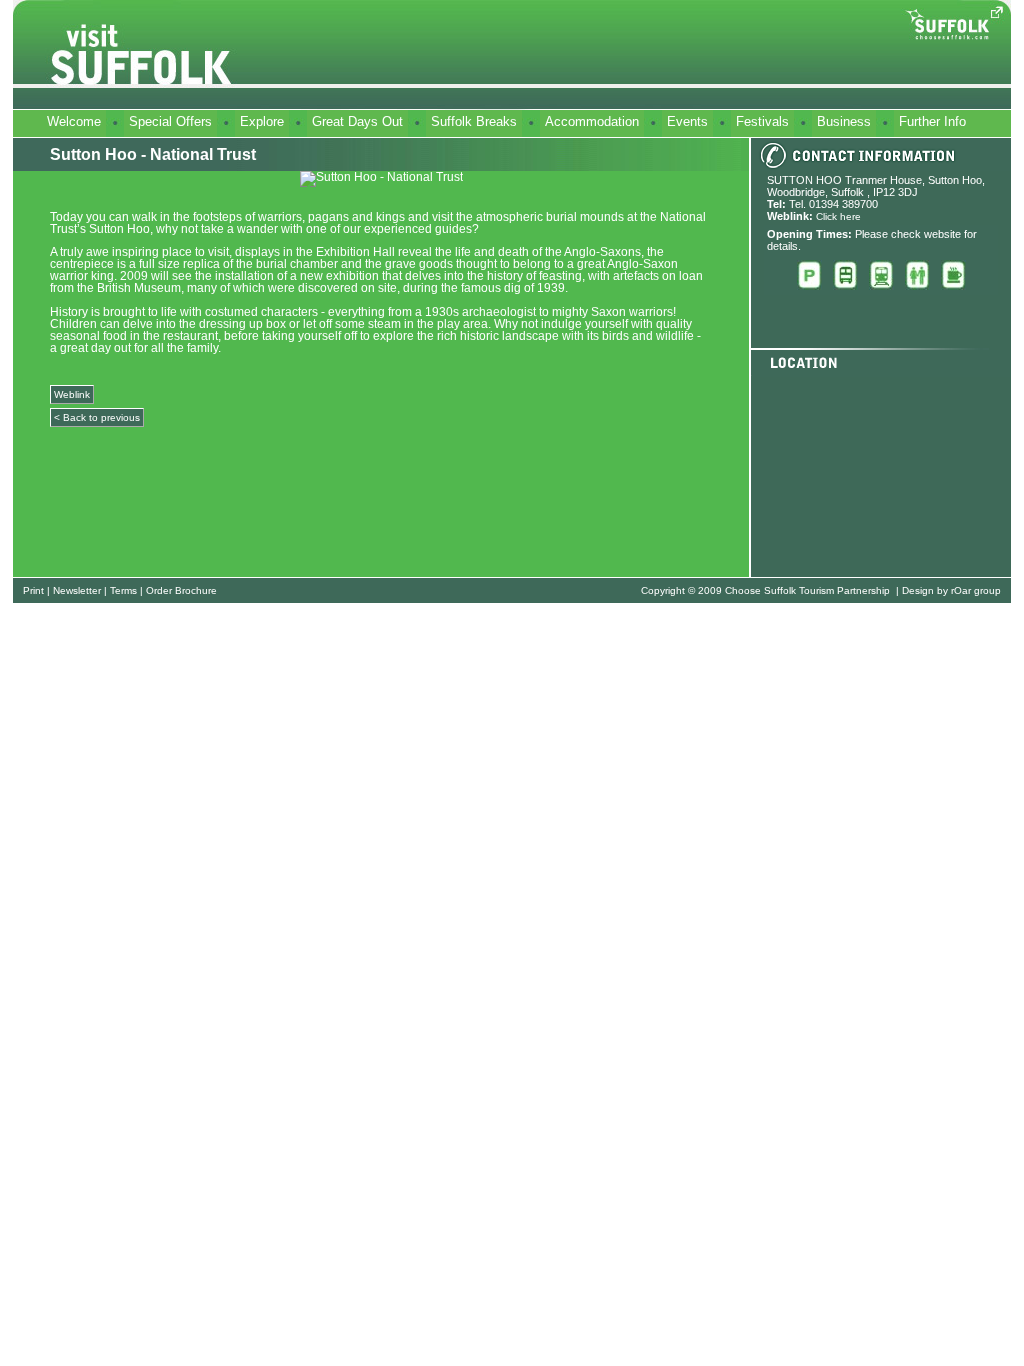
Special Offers (170, 121)
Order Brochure (181, 590)
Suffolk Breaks (474, 121)
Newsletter (77, 590)
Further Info (932, 121)
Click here (838, 216)
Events (687, 121)
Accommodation (592, 121)
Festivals (762, 121)
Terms (123, 590)
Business (844, 121)
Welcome (74, 121)
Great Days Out (357, 121)
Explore (262, 121)
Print (33, 590)
